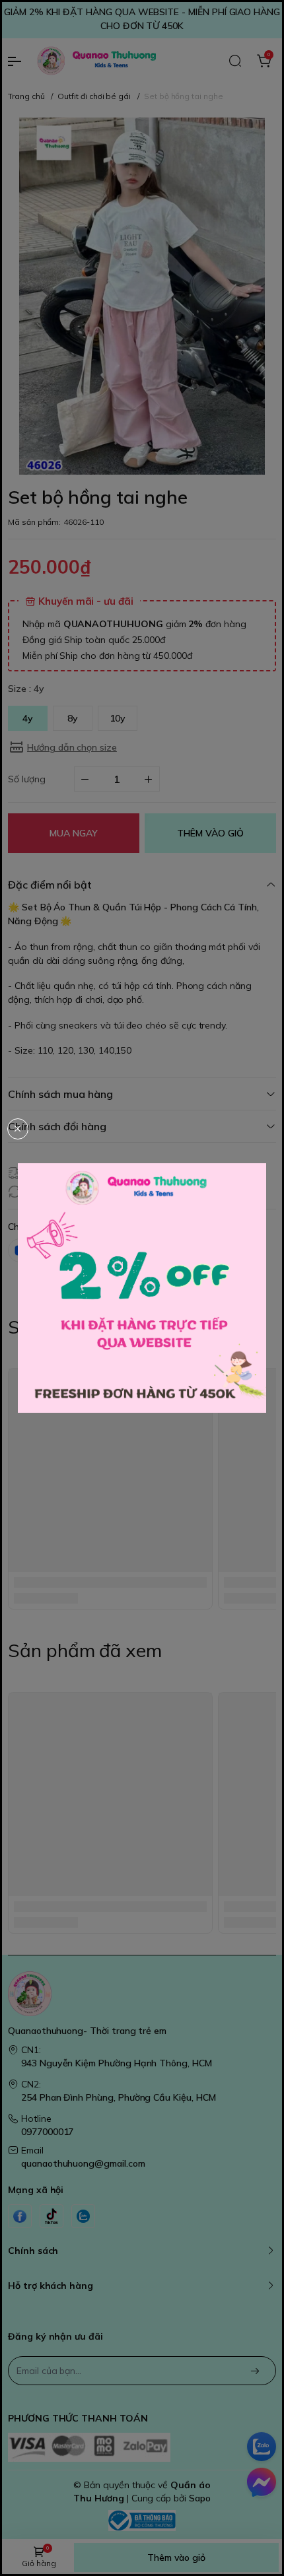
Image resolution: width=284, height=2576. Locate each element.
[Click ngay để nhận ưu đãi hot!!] (142, 1288)
